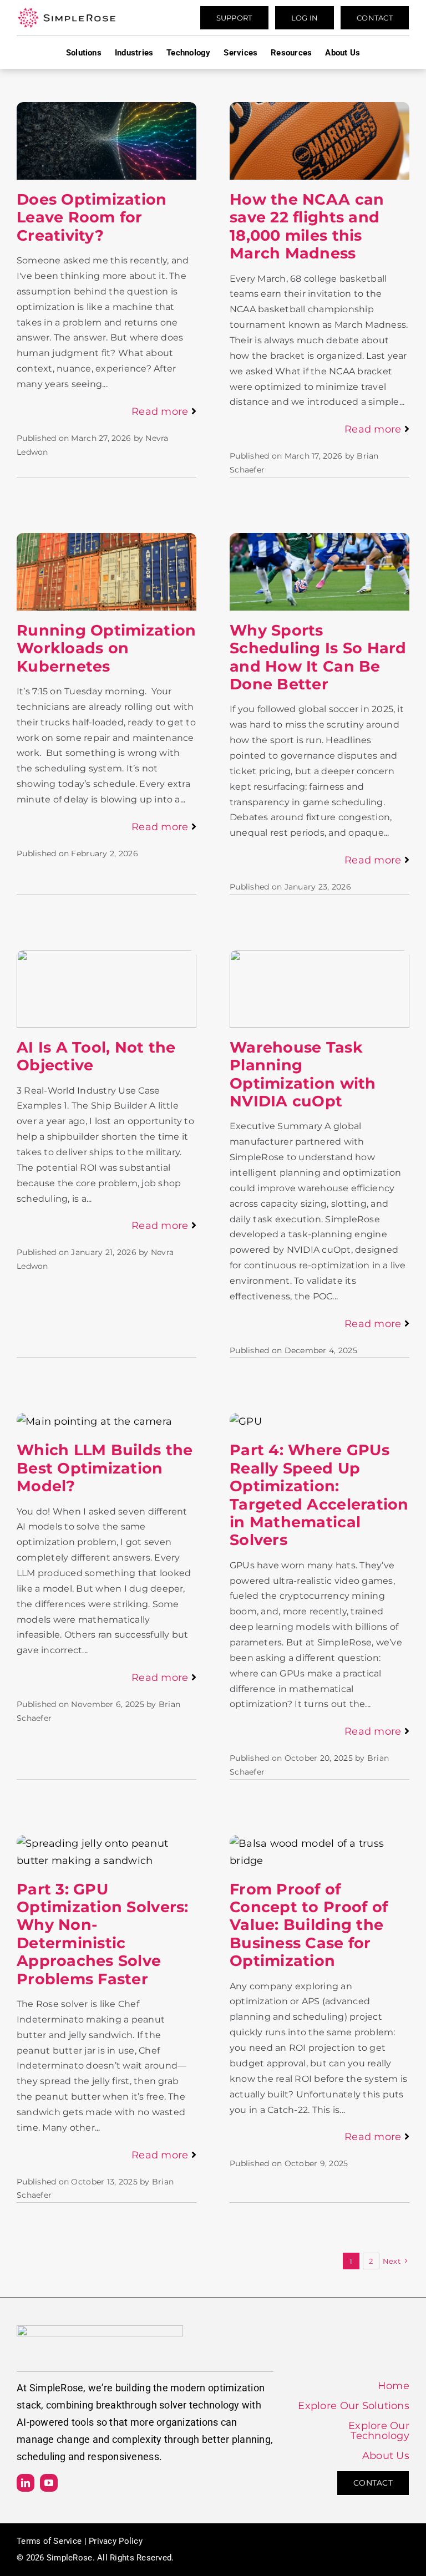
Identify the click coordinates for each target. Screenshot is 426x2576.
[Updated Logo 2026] (67, 12)
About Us (386, 2456)
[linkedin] (26, 2483)
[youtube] (49, 2483)
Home (394, 2386)
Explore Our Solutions (354, 2406)
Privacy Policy (116, 2541)
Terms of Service (49, 2541)
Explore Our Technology (379, 2431)
